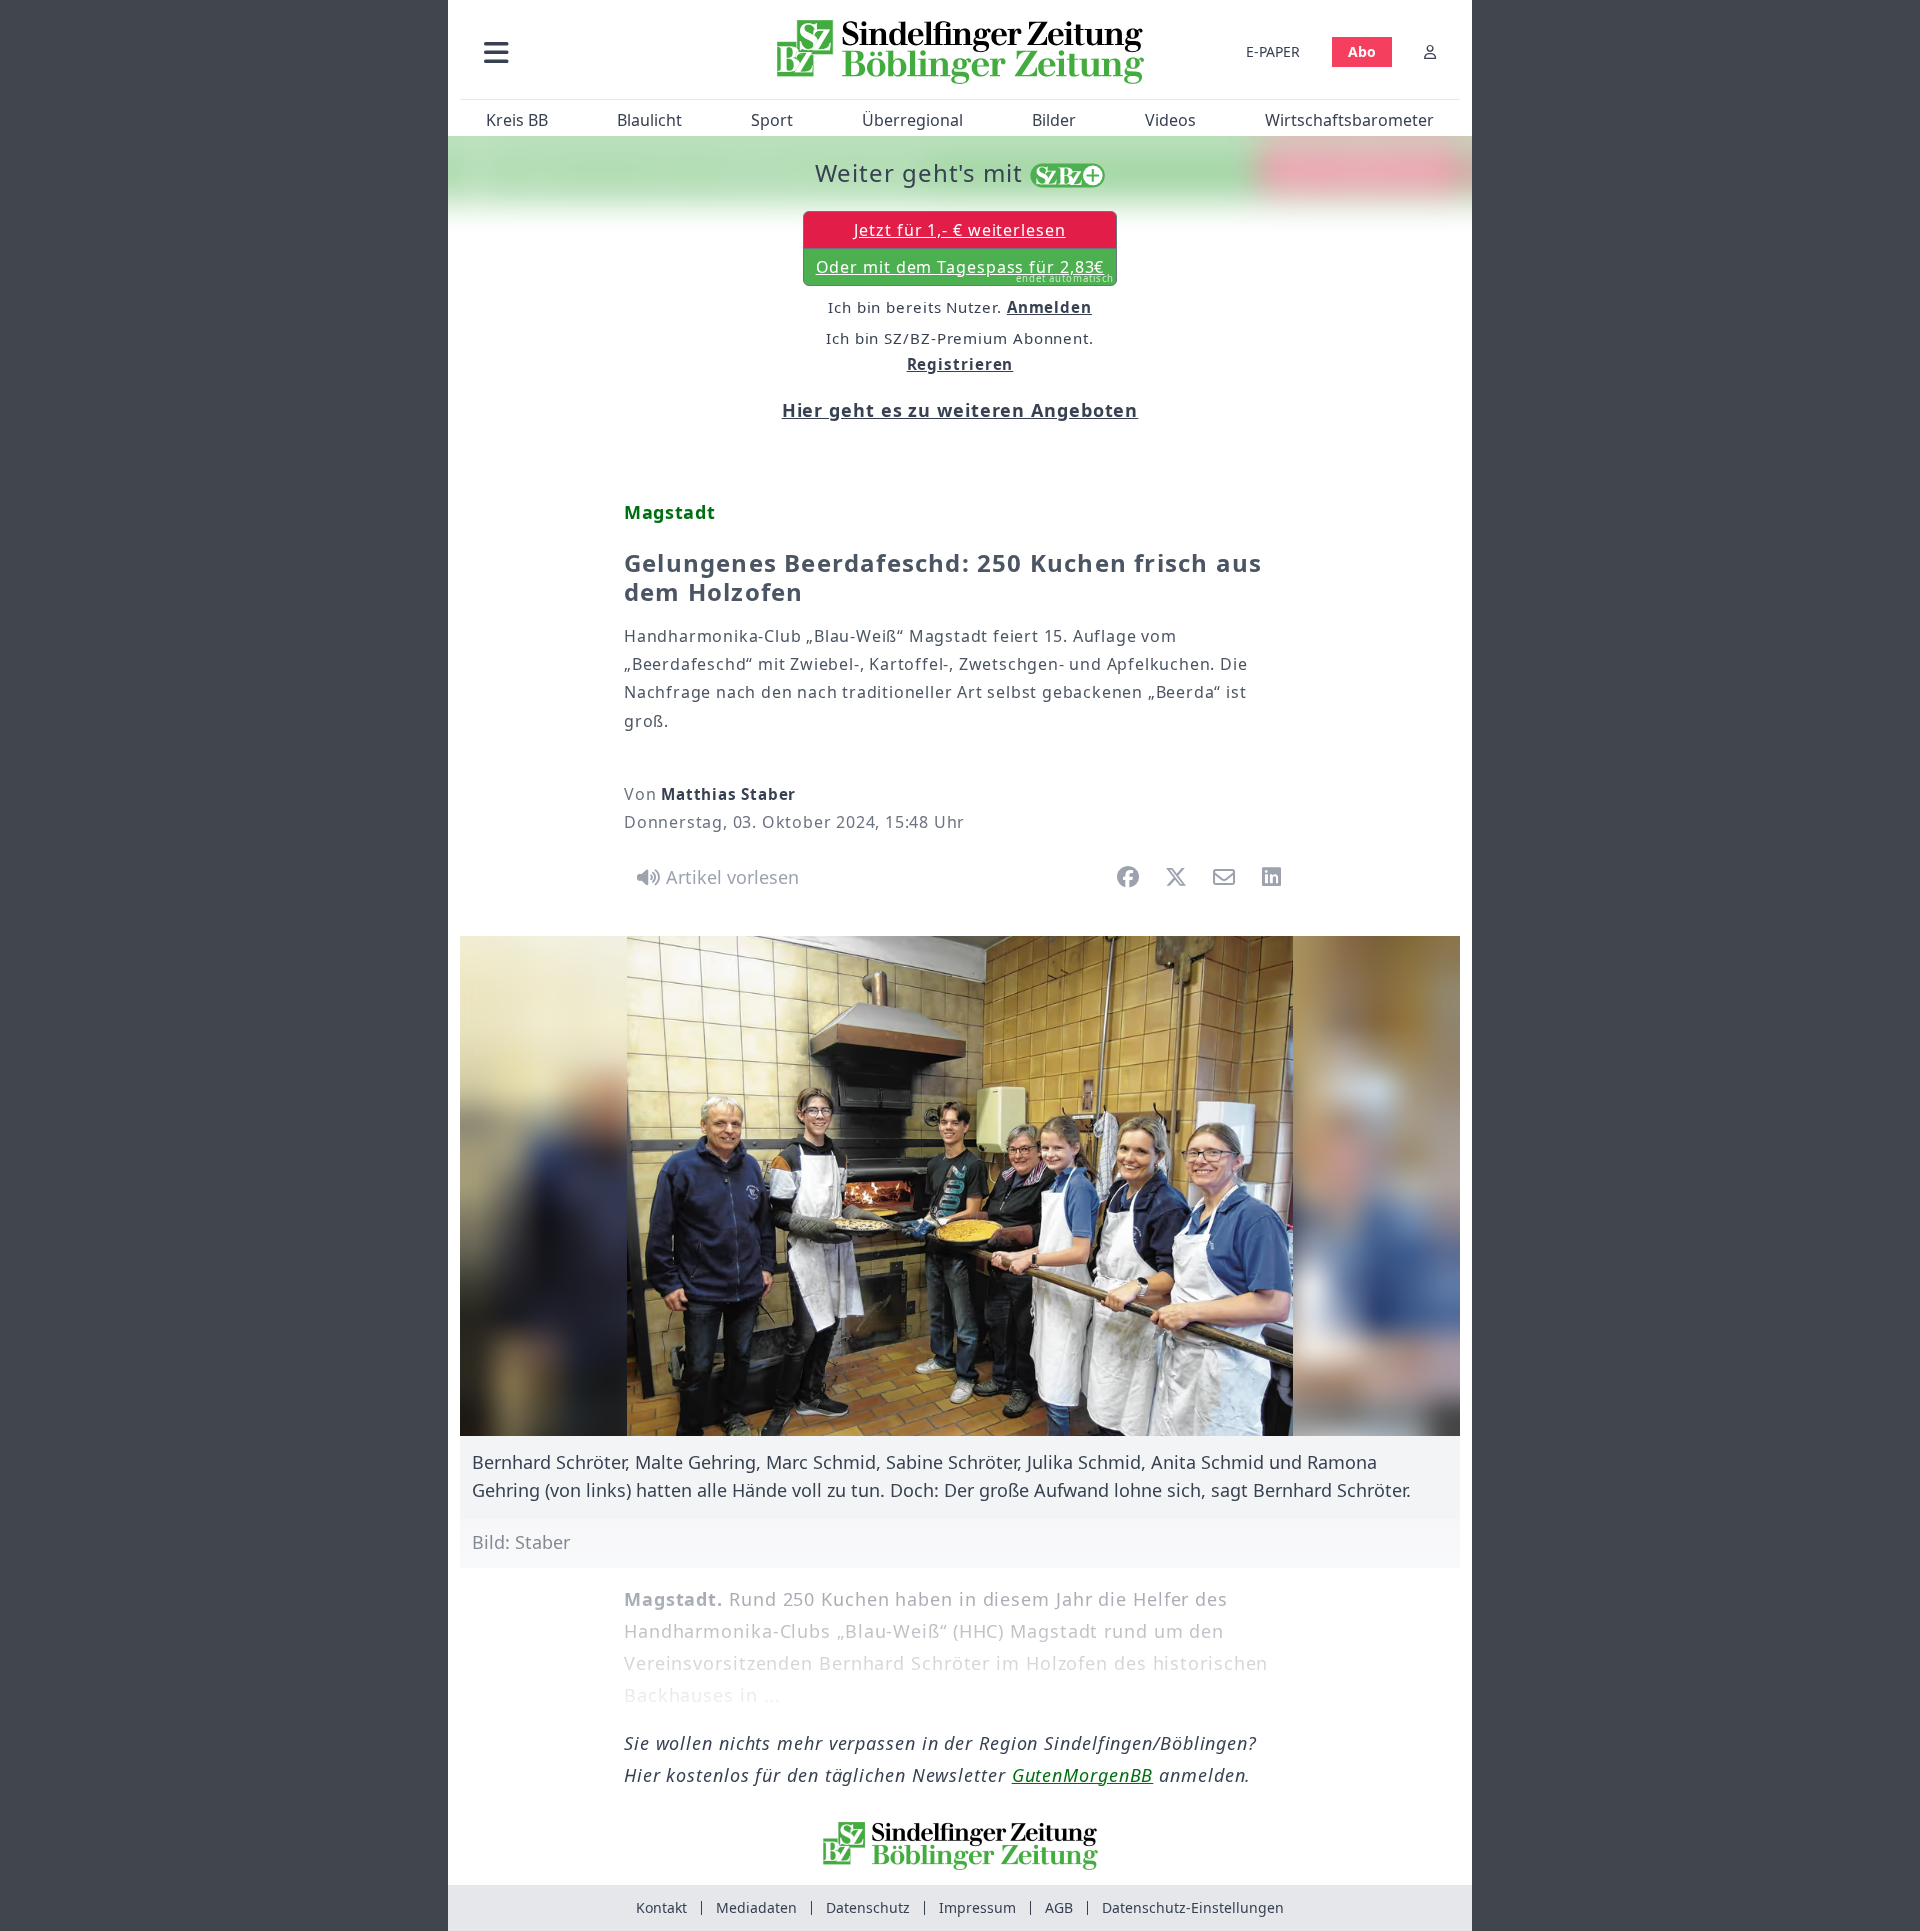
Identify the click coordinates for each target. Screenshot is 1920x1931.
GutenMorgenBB (1083, 1775)
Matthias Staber (728, 794)
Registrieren (960, 364)
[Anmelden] (1430, 51)
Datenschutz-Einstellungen (1193, 1907)
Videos (1170, 120)
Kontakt (661, 1907)
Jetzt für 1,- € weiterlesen (959, 230)
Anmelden (1049, 307)
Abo (1362, 51)
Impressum (977, 1907)
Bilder (1054, 120)
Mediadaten (756, 1907)
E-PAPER (1273, 51)
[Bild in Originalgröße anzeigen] (960, 1186)
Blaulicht (649, 120)
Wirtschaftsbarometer (1349, 120)
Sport (772, 120)
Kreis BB (517, 120)
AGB (1059, 1907)
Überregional (912, 120)
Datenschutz (868, 1907)
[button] (603, 51)
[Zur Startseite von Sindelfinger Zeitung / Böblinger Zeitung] (960, 52)
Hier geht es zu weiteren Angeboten (960, 410)
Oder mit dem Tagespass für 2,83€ (965, 271)
